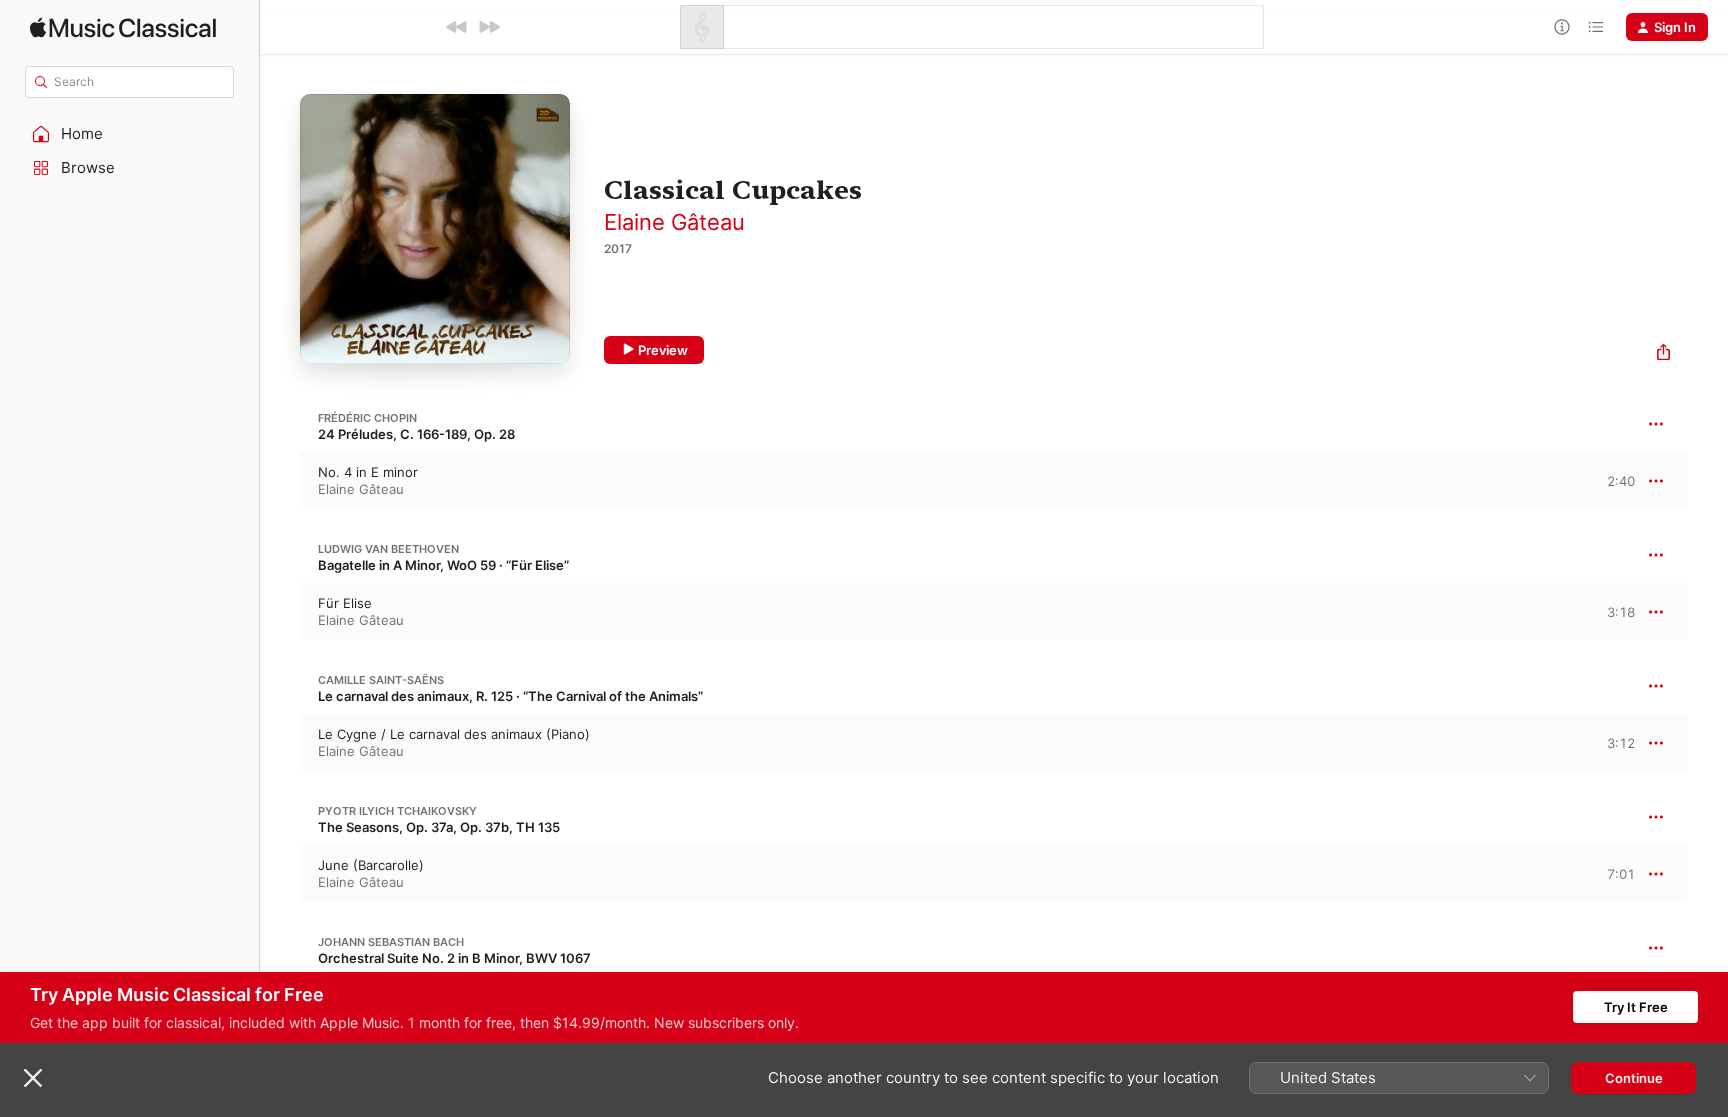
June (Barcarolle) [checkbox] (371, 865)
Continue (1634, 1078)
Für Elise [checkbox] (345, 603)
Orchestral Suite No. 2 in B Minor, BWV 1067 (454, 958)
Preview (663, 350)
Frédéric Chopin (367, 418)
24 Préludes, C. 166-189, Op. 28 (416, 434)
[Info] (1562, 27)
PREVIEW (1613, 480)
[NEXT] (489, 27)
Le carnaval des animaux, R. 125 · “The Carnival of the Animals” (510, 696)
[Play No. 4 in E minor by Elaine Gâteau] (280, 481)
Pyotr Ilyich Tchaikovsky (397, 811)
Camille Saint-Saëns (381, 680)
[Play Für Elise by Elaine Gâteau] (280, 612)
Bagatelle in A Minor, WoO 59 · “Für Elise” (443, 565)
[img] (123, 27)
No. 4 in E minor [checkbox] (368, 472)
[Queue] (1596, 27)
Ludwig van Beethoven (388, 549)
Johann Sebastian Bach (391, 942)
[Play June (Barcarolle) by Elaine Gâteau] (280, 874)
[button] (130, 134)
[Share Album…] (1663, 354)
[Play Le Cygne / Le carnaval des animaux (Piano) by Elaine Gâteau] (280, 743)
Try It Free (1636, 1007)
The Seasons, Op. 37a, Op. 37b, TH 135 (439, 827)
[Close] (33, 1078)
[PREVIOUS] (457, 27)
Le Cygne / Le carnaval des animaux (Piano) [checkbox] (454, 734)
